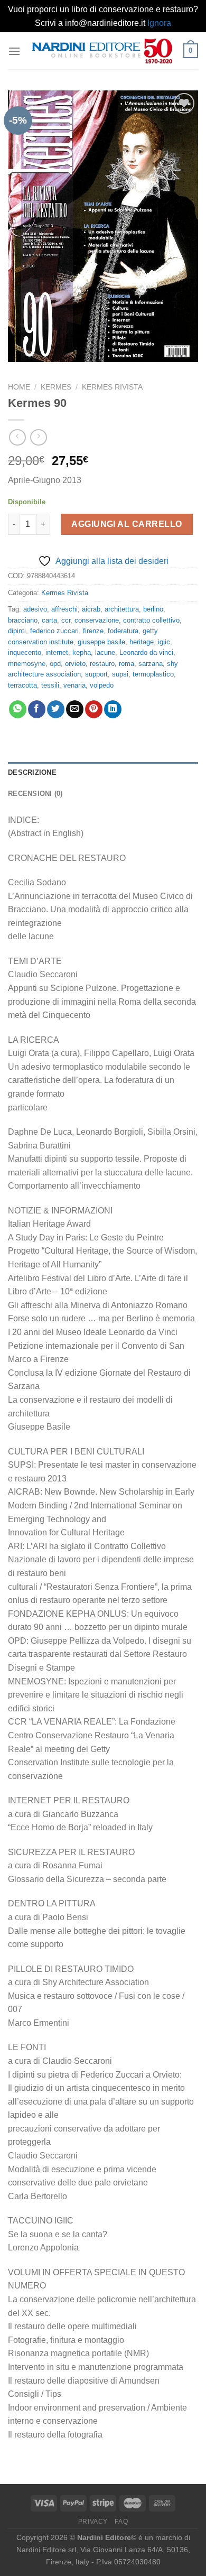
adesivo (35, 609)
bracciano (23, 620)
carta (49, 620)
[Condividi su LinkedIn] (113, 709)
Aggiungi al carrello (127, 524)
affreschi (64, 609)
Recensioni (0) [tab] (35, 794)
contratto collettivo (151, 620)
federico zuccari (54, 631)
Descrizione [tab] (32, 772)
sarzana (151, 664)
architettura (122, 609)
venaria (74, 685)
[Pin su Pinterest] (94, 709)
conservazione (97, 620)
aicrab (91, 609)
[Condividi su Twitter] (56, 709)
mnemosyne (27, 664)
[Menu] (14, 51)
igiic (164, 642)
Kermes (56, 387)
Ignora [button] (159, 23)
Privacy (93, 2522)
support (96, 674)
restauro (102, 664)
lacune (105, 652)
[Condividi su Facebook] (37, 709)
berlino (153, 609)
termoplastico (153, 674)
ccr (66, 620)
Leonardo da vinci (146, 652)
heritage (142, 642)
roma (127, 664)
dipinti (17, 631)
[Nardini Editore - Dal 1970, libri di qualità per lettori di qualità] (102, 51)
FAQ (121, 2522)
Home (19, 387)
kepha (82, 652)
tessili (50, 685)
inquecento (25, 652)
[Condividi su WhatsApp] (18, 709)
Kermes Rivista (112, 387)
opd (55, 664)
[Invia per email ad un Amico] (75, 709)
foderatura (123, 631)
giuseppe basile (101, 642)
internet (57, 652)
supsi (120, 674)
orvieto (75, 664)
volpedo (102, 685)
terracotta (22, 685)
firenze (93, 631)
